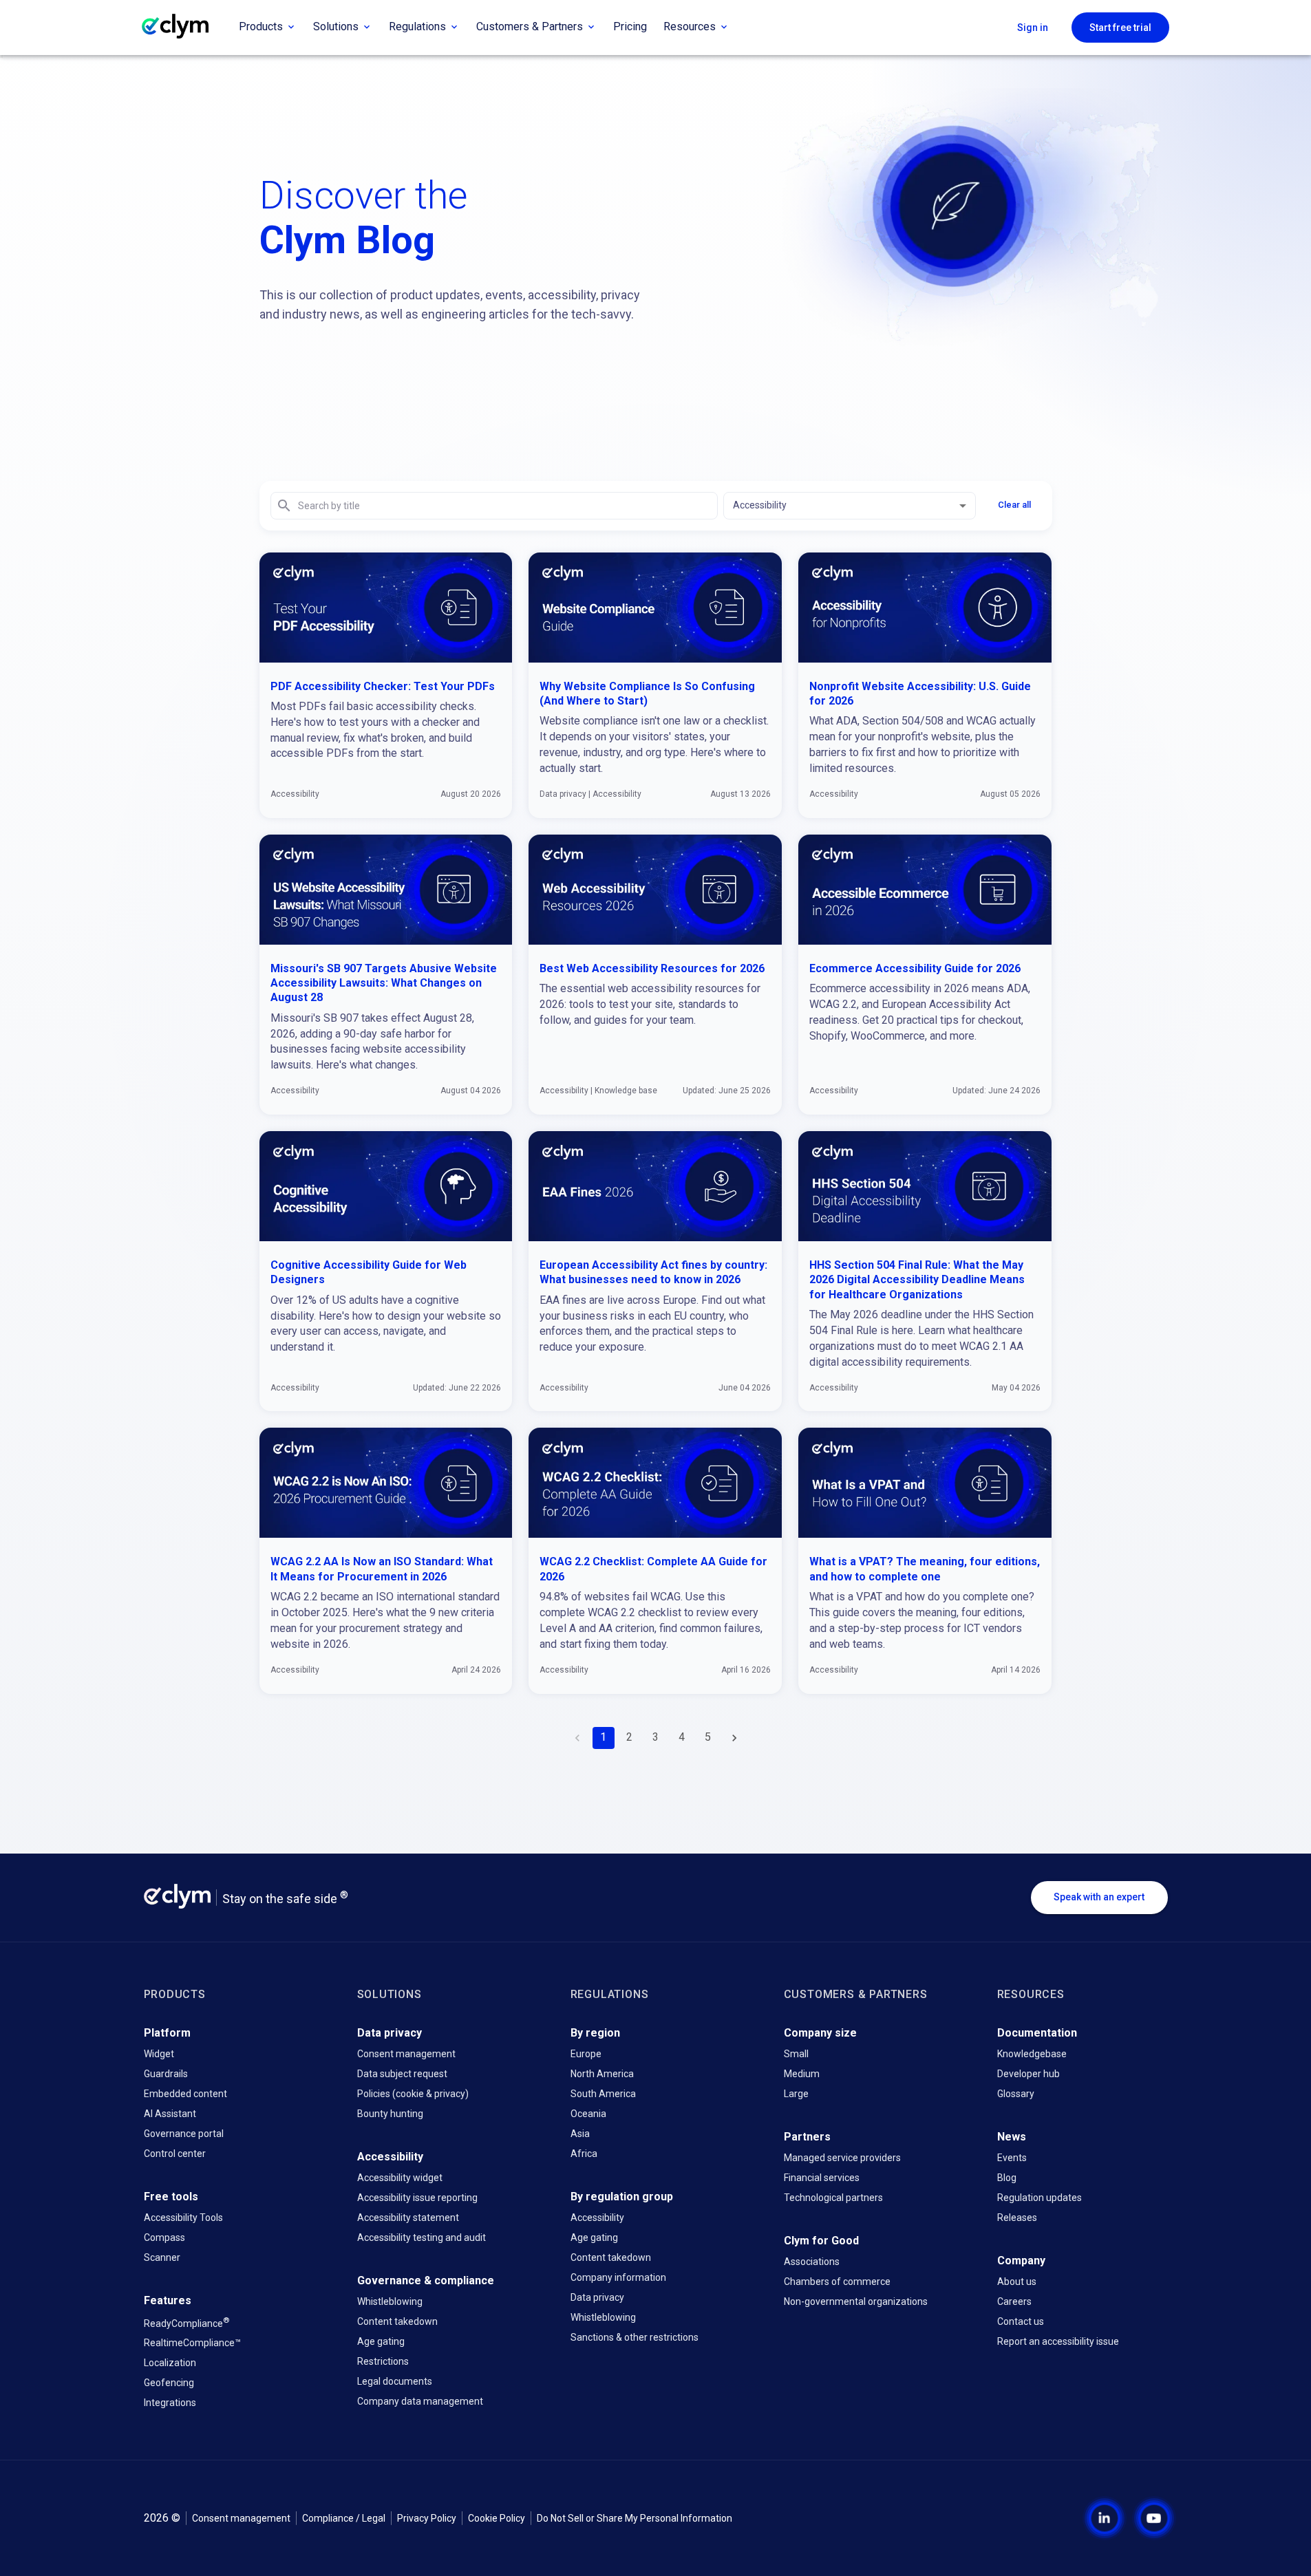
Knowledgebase (1032, 2054)
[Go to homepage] (186, 28)
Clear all (1014, 505)
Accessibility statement (408, 2218)
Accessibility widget (400, 2178)
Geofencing (169, 2383)
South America (603, 2094)
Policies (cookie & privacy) (413, 2094)
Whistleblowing (390, 2301)
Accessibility (597, 2218)
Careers (1014, 2301)
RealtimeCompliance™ (192, 2343)
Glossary (1016, 2094)
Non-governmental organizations (856, 2301)
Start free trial (1120, 28)
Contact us (1021, 2321)
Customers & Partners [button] (530, 26)
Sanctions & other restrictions (635, 2337)
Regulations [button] (417, 26)
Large (796, 2094)
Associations (812, 2262)
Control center (175, 2154)
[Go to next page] (734, 1738)
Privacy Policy (427, 2518)
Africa (584, 2154)
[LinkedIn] (1105, 2518)
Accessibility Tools (183, 2218)
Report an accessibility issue (1058, 2341)
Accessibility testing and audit (422, 2237)
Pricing (630, 26)
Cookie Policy (497, 2518)
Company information (618, 2277)
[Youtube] (1154, 2518)
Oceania (588, 2114)
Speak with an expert (1099, 1897)
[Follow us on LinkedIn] (1094, 2518)
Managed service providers (842, 2158)
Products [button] (261, 26)
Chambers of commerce (837, 2282)
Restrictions (383, 2361)
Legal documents (395, 2381)
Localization (170, 2363)
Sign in (1033, 28)
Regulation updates (1040, 2198)
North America (602, 2074)
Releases (1017, 2218)
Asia (580, 2134)
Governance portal (184, 2134)
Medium (802, 2074)
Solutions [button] (336, 26)
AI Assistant (170, 2114)
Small (796, 2054)
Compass (164, 2237)
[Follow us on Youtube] (1143, 2518)
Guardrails (166, 2074)
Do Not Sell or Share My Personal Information (635, 2518)
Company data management (420, 2401)
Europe (586, 2054)
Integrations (170, 2403)
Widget (159, 2054)
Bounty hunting (390, 2114)
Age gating (381, 2341)
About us (1017, 2282)
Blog (1007, 2178)
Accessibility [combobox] (760, 505)
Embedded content (185, 2094)
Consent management (406, 2054)
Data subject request (402, 2074)
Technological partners (833, 2198)
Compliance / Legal (344, 2518)
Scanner (162, 2257)
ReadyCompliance (186, 2322)
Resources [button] (690, 26)
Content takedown (397, 2321)
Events (1012, 2158)
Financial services (822, 2178)
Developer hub (1028, 2074)
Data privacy (597, 2297)
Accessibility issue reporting (417, 2198)
